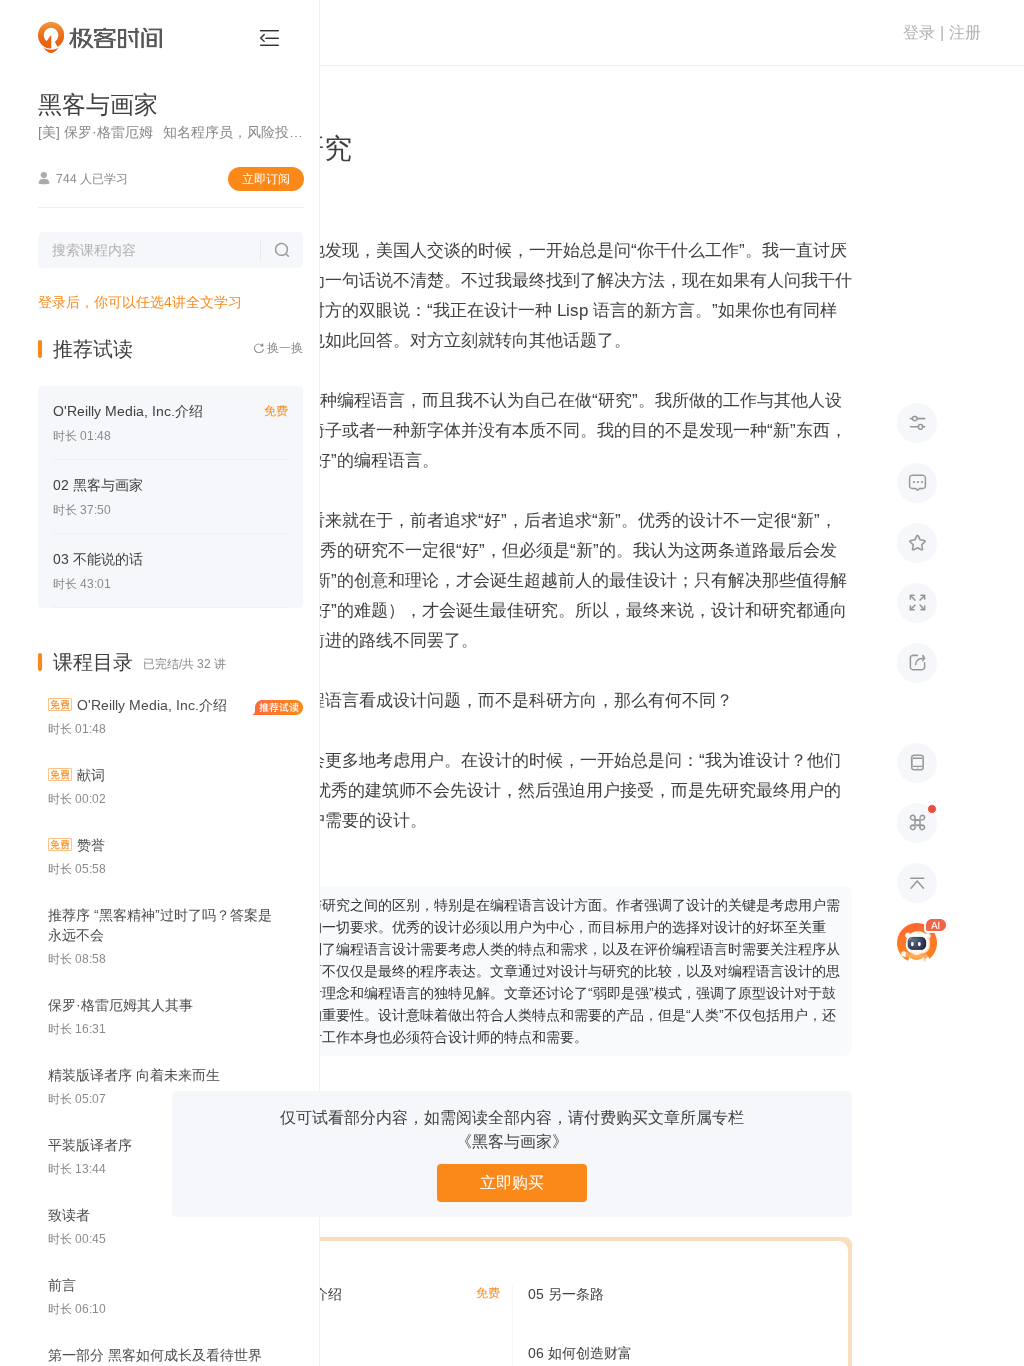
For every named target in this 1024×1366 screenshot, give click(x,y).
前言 (62, 1285)
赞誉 (91, 845)
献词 (91, 775)
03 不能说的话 (98, 559)
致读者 (69, 1215)
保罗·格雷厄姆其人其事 (120, 1005)
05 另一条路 (566, 1294)
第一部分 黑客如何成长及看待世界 (155, 1355)
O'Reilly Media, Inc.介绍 (128, 411)
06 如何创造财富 (580, 1353)
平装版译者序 (90, 1145)
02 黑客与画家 (98, 485)
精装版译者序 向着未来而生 (134, 1075)
